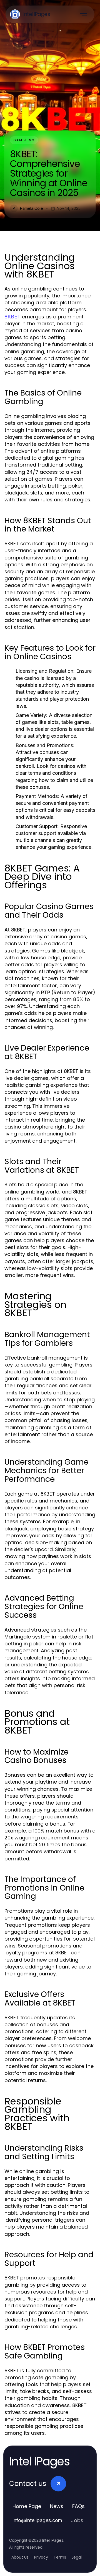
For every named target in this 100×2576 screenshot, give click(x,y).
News (57, 2506)
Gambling (24, 140)
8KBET (12, 317)
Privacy (41, 2557)
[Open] (83, 14)
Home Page (27, 2506)
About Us (20, 2557)
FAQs (78, 2506)
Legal (77, 2557)
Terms (60, 2557)
